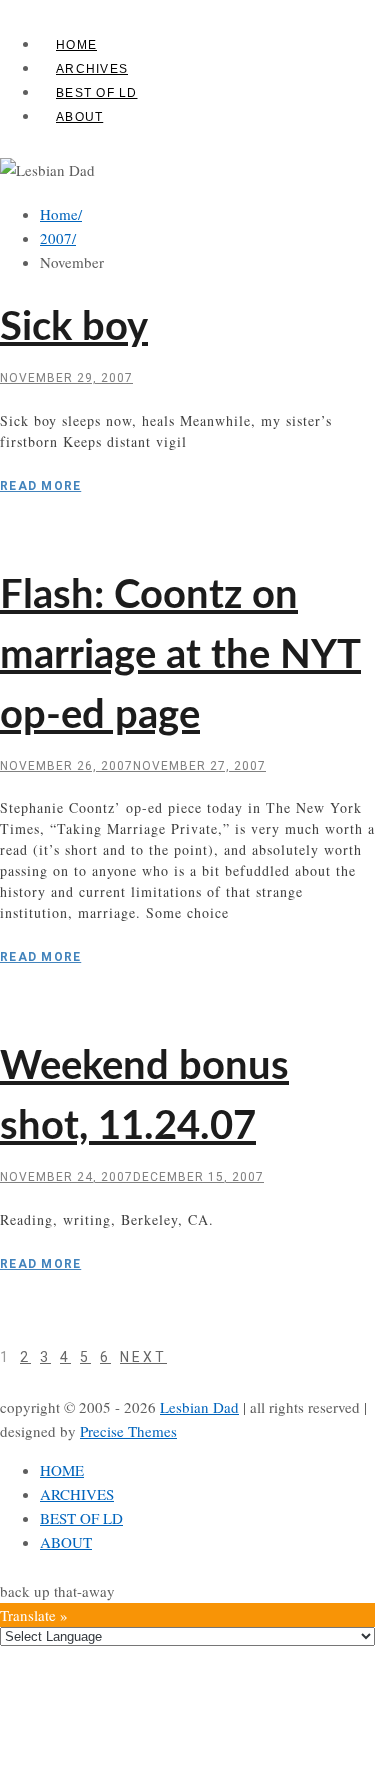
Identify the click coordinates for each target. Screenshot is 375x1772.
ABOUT (79, 117)
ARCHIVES (92, 69)
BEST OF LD (97, 93)
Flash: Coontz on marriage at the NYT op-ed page (180, 656)
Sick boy (74, 328)
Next (143, 1357)
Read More (40, 486)
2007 (58, 238)
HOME (76, 45)
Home (61, 214)
